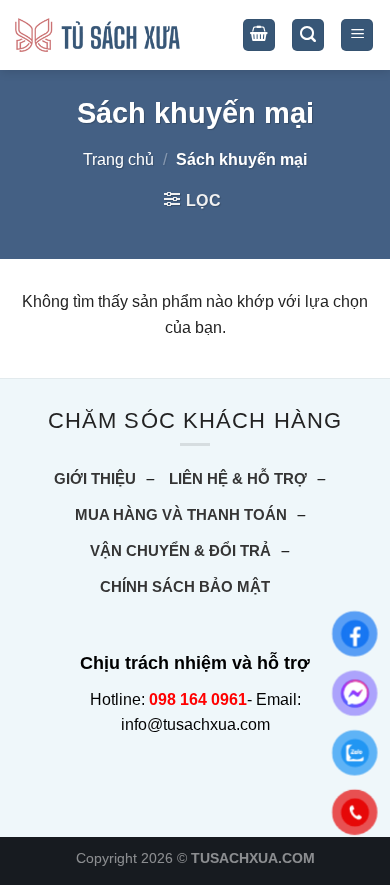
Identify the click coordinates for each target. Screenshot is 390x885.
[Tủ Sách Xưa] (97, 35)
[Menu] (357, 35)
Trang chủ (118, 159)
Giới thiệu (95, 478)
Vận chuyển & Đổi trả (180, 550)
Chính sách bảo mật (185, 586)
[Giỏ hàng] (259, 35)
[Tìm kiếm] (308, 35)
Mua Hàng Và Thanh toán (181, 514)
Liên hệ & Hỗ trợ (238, 478)
